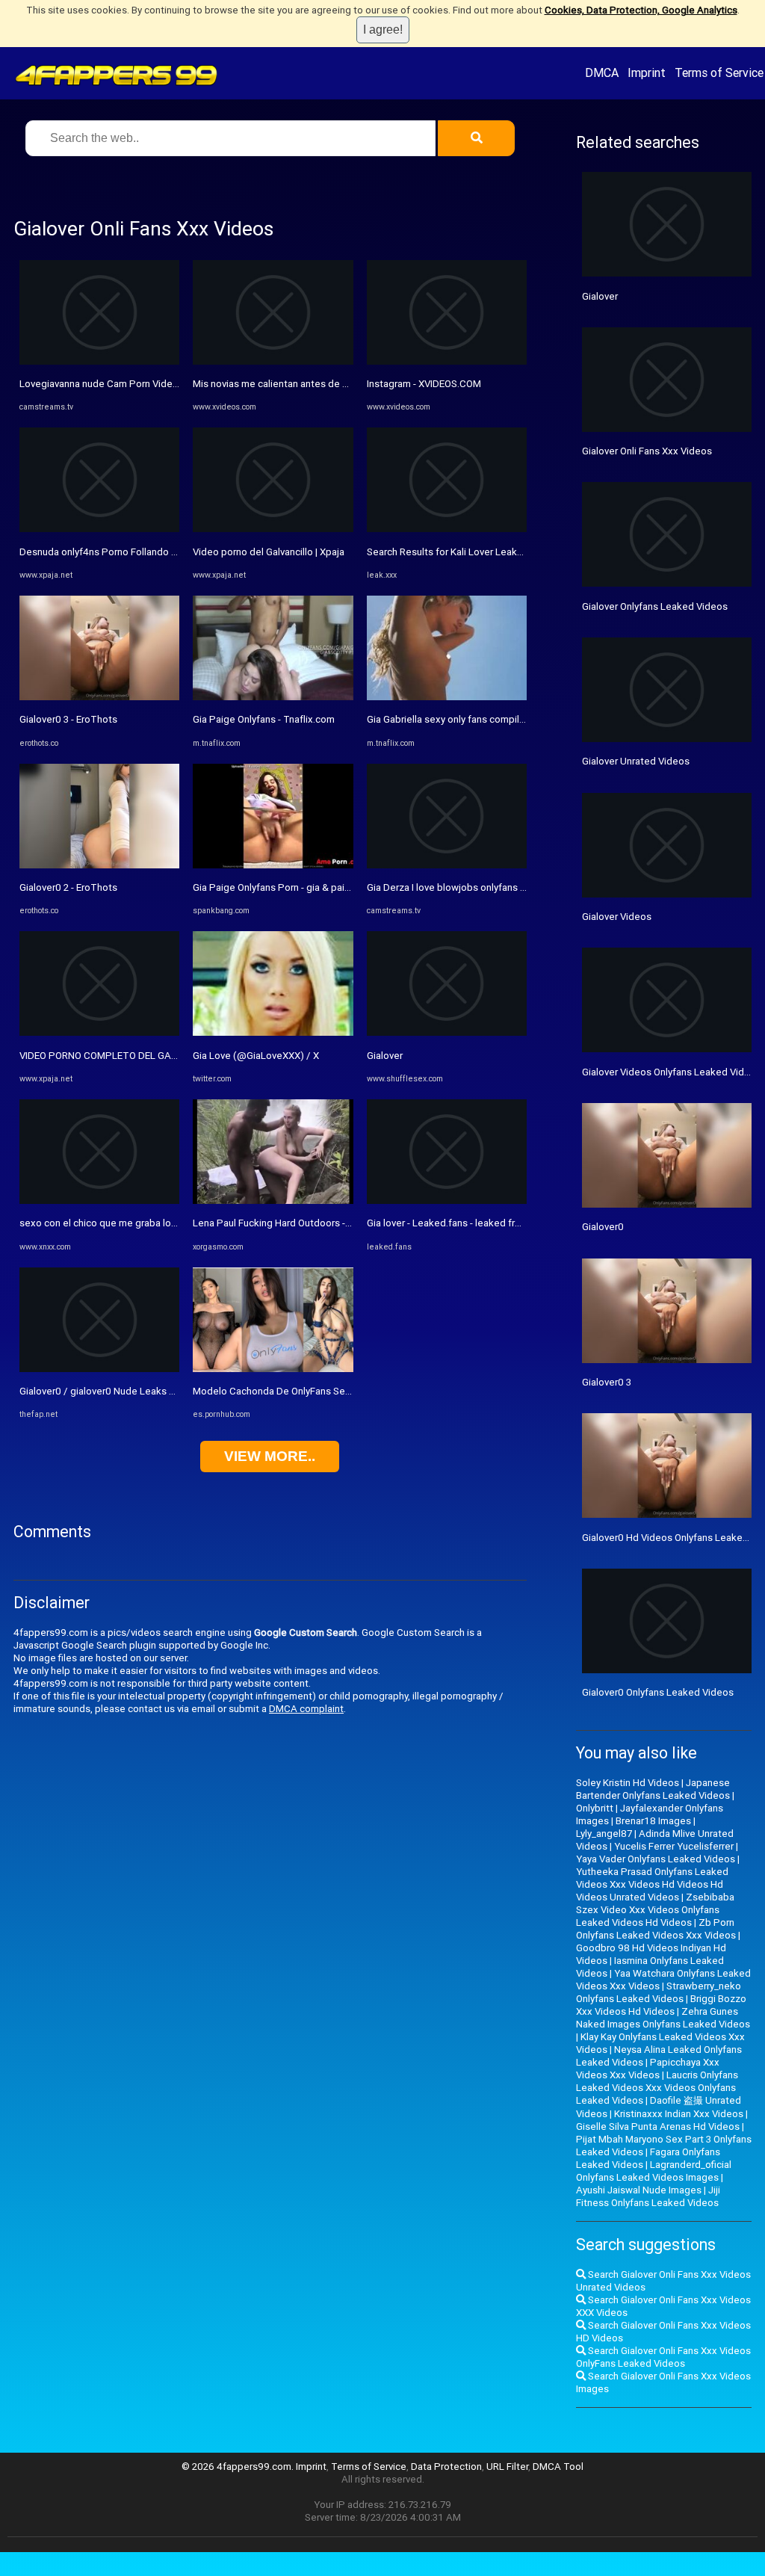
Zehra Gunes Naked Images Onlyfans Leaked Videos (663, 2018)
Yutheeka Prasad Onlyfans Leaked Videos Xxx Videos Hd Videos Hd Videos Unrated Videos (652, 1884)
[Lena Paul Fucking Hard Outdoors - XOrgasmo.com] (273, 1201)
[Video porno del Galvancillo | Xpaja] (273, 529)
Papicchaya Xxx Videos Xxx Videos (648, 2069)
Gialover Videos (617, 917)
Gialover (385, 1056)
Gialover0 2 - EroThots (68, 887)
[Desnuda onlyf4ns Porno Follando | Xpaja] (99, 529)
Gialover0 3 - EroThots (68, 719)
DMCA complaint (306, 1709)
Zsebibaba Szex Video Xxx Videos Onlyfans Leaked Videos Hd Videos (655, 1910)
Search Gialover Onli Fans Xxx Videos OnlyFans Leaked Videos (663, 2357)
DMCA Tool (558, 2467)
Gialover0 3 (607, 1382)
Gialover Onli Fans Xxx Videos (647, 451)
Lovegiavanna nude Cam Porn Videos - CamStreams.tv (139, 384)
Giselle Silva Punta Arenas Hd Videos (658, 2126)
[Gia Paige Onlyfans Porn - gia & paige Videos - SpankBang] (273, 865)
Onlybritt (595, 1808)
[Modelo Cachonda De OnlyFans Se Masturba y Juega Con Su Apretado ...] (273, 1369)
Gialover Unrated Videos (636, 761)
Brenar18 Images (653, 1821)
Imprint (647, 72)
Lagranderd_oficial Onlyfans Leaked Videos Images (654, 2171)
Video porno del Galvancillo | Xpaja (269, 552)
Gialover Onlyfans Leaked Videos (655, 606)
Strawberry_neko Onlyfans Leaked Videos (659, 1992)
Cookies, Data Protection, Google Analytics (641, 10)
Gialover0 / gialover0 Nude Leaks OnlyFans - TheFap (135, 1391)
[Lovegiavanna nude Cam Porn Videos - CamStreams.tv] (99, 361)
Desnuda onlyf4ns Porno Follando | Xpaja (110, 552)
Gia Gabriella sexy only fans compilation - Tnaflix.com (484, 719)
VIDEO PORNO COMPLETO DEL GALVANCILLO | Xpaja (136, 1056)
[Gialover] (447, 1032)
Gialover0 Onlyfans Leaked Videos (658, 1692)
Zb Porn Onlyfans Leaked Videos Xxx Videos (656, 1929)
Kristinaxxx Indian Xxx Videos (679, 2114)
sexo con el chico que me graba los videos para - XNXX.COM (153, 1223)
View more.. (270, 1456)
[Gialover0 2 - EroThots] (99, 865)
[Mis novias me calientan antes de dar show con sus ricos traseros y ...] (273, 361)
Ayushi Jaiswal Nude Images (639, 2190)
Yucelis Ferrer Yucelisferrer (674, 1846)
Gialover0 (603, 1227)
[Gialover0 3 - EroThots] (99, 697)
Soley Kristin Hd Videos (628, 1783)
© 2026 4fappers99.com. (239, 2467)
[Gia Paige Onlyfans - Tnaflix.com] (273, 697)
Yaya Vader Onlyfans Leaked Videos (656, 1859)
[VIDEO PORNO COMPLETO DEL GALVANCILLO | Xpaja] (99, 1032)
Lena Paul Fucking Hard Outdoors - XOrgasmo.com (304, 1223)
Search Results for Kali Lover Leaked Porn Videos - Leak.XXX (501, 552)
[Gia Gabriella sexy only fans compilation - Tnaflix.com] (447, 697)
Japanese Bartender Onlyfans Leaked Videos (653, 1789)
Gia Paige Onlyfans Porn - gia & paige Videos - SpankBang (320, 887)
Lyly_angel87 (604, 1834)
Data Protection (446, 2467)
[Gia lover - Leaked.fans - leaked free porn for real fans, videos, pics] (447, 1201)
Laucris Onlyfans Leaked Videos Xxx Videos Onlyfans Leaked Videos (657, 2088)
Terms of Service (719, 72)
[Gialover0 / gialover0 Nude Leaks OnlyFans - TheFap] (99, 1369)
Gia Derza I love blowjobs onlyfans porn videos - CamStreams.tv (507, 887)
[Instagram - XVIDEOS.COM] (447, 361)
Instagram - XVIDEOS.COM (424, 384)
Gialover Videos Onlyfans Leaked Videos (672, 1072)
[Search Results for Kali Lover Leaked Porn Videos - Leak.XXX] (447, 529)
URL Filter (507, 2467)
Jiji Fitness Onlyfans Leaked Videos (648, 2196)
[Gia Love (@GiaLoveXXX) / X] (273, 1032)
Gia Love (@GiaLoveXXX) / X (256, 1056)
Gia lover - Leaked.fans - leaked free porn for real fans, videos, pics (514, 1223)
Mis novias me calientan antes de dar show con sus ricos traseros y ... (346, 384)
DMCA (602, 72)
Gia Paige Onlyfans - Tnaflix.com (264, 719)
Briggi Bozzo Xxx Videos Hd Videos (661, 2005)
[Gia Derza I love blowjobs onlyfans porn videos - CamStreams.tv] (447, 865)
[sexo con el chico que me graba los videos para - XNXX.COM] (99, 1201)
